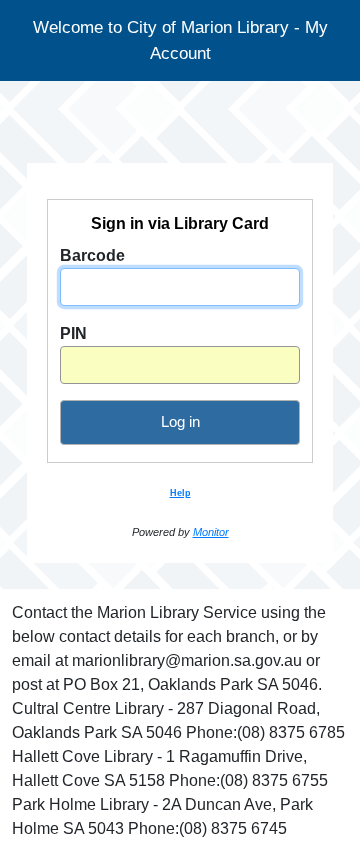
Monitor (211, 532)
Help (180, 493)
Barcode (92, 255)
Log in (180, 421)
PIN (73, 333)
